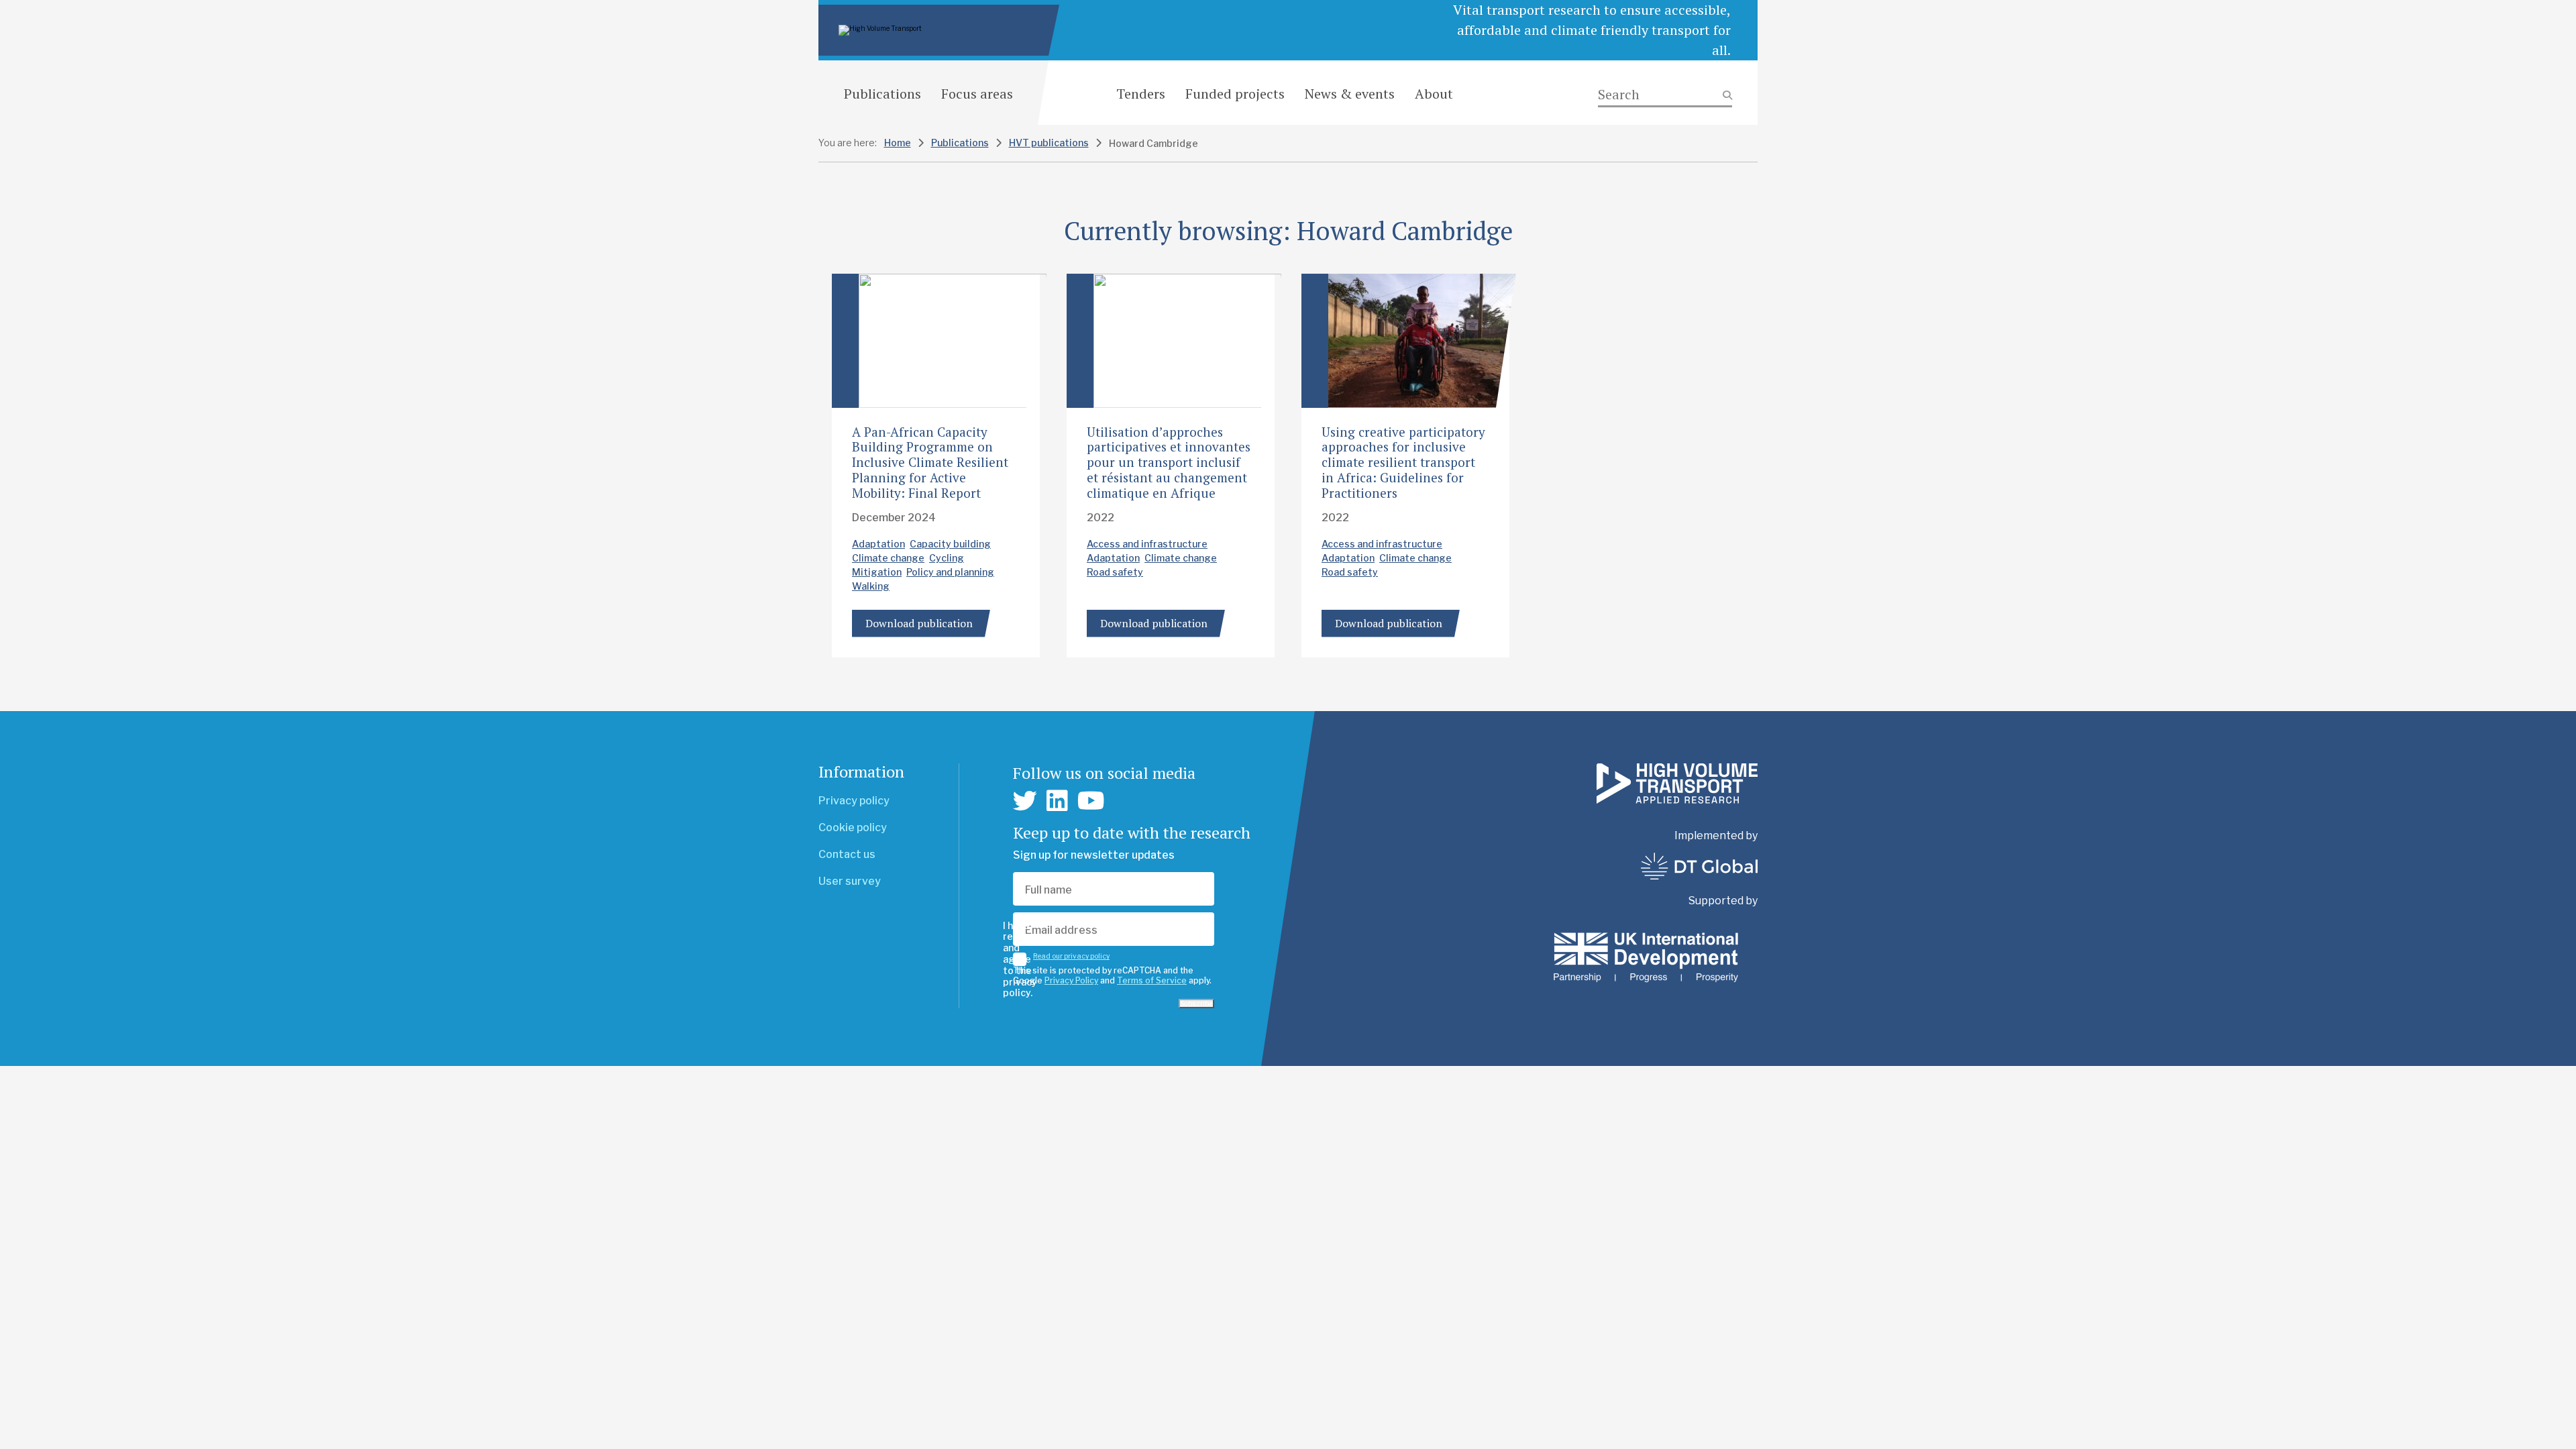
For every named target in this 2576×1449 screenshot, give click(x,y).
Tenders (1141, 94)
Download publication (919, 623)
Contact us (847, 854)
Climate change (888, 558)
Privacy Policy (1071, 980)
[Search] (1665, 95)
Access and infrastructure (1147, 544)
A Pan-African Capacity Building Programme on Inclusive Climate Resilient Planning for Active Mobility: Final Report (930, 462)
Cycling (947, 558)
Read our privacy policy (1071, 956)
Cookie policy (853, 827)
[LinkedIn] (1057, 801)
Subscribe (1196, 1004)
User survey (850, 881)
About (1434, 94)
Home (898, 143)
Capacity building (950, 544)
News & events (1350, 94)
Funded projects (1235, 94)
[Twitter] (1025, 801)
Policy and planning (950, 572)
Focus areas (977, 94)
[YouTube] (1091, 801)
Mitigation (877, 572)
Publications (882, 94)
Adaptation (878, 544)
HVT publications (1049, 143)
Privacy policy (854, 801)
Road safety (1115, 572)
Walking (871, 586)
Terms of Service (1152, 980)
